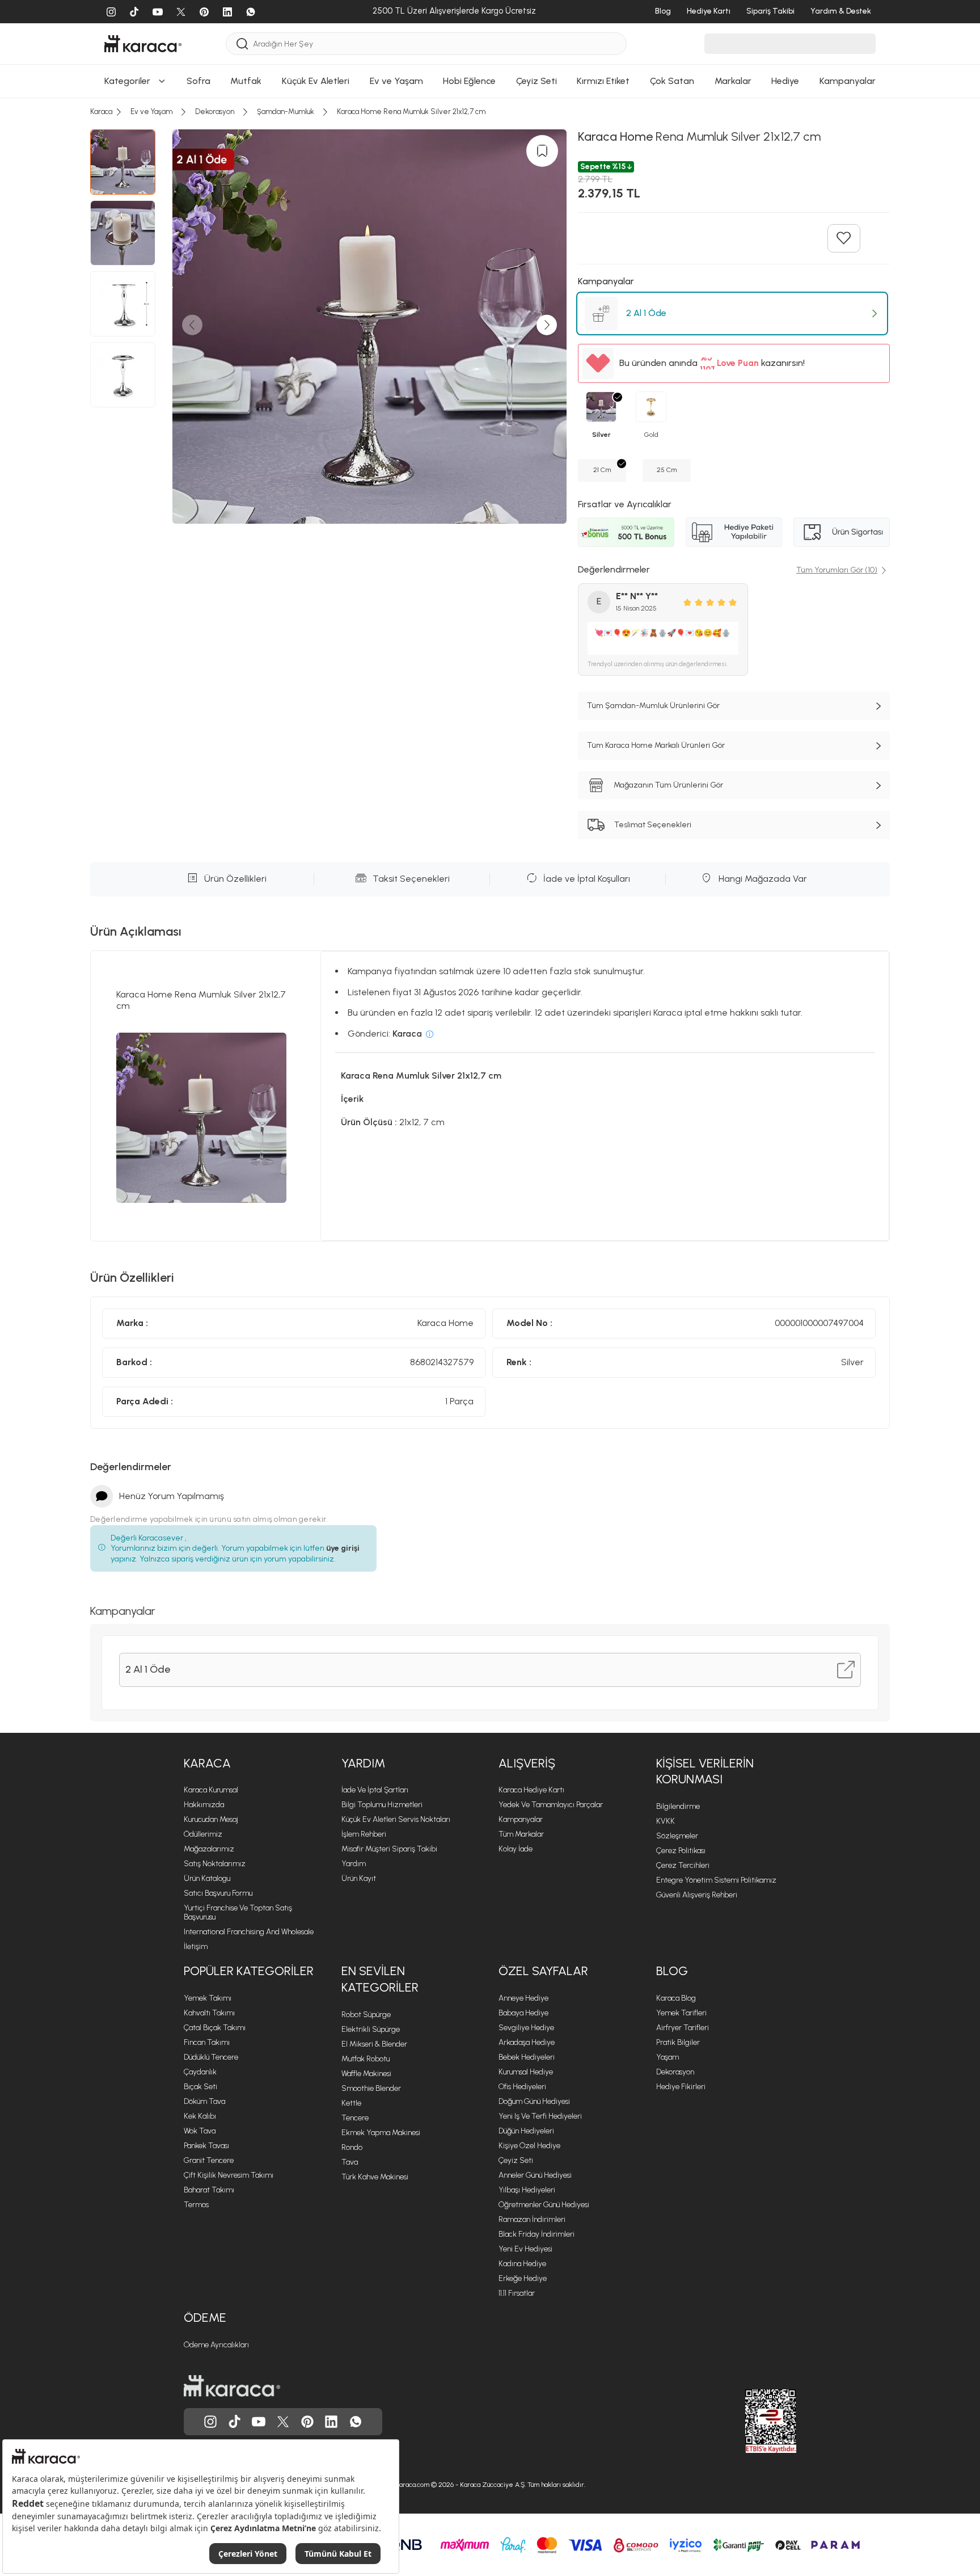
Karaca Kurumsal (211, 1790)
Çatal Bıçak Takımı (215, 2028)
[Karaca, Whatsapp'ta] (356, 2422)
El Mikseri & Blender (374, 2044)
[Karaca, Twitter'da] (283, 2422)
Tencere (355, 2118)
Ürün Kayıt (359, 1878)
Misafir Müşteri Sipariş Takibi (389, 1849)
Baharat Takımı (209, 2190)
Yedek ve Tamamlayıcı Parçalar (551, 1805)
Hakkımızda (204, 1805)
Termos (196, 2205)
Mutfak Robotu (366, 2059)
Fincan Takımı (207, 2042)
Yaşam (668, 2057)
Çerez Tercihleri (683, 1865)
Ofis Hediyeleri (522, 2087)
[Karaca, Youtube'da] (259, 2422)
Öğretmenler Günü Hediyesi (544, 2205)
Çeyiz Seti (516, 2160)
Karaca (207, 1763)
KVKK (666, 1821)
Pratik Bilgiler (678, 2042)
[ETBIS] (750, 2421)
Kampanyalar (521, 1819)
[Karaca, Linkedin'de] (331, 2422)
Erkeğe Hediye (523, 2278)
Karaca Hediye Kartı (531, 1790)
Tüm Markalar (521, 1834)
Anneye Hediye (523, 1998)
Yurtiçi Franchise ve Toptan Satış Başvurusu (238, 1912)
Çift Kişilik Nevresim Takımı (229, 2175)
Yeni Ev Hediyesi (525, 2249)
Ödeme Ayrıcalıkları (216, 2345)
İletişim (196, 1946)
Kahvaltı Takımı (209, 2013)
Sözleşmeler (677, 1836)
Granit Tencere (209, 2160)
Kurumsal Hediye (526, 2072)
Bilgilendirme (678, 1806)
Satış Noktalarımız (215, 1864)
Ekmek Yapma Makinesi (381, 2133)
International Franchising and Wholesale (249, 1932)
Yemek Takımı (208, 1998)
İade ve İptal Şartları (375, 1790)
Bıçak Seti (200, 2087)
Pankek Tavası (206, 2146)
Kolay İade (516, 1849)
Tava (350, 2162)
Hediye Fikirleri (681, 2087)
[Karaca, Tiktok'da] (235, 2422)
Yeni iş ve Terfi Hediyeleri (540, 2116)
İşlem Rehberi (364, 1834)
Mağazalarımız (209, 1849)
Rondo (352, 2147)
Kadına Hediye (522, 2264)
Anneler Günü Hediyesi (535, 2175)
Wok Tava (200, 2131)
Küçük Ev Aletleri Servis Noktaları (396, 1819)
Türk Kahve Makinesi (375, 2177)
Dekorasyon (675, 2072)
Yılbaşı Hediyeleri (527, 2190)
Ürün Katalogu (207, 1878)
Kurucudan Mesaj (211, 1819)
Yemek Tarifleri (681, 2013)
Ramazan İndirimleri (532, 2219)
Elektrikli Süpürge (371, 2029)
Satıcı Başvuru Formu (218, 1893)
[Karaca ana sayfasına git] (232, 2386)
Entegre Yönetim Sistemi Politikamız (716, 1880)
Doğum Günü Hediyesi (534, 2101)
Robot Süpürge (366, 2015)
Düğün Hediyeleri (526, 2131)
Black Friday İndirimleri (537, 2234)
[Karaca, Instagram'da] (210, 2422)
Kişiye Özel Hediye (529, 2146)
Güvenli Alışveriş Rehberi (697, 1895)
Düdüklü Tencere (211, 2057)
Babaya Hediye (523, 2013)
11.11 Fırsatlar (517, 2293)
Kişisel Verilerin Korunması (705, 1771)
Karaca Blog (676, 1998)
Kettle (351, 2103)
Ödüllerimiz (203, 1834)
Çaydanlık (200, 2072)
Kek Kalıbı (200, 2116)
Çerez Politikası (681, 1851)
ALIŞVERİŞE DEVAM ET (489, 182)
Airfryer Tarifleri (683, 2028)
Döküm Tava (204, 2101)
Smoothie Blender (371, 2088)
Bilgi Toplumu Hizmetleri (382, 1805)
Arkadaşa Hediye (527, 2042)
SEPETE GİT (490, 211)
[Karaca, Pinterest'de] (307, 2422)
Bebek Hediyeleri (527, 2057)
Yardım (363, 1763)
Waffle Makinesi (366, 2074)
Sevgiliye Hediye (526, 2028)
